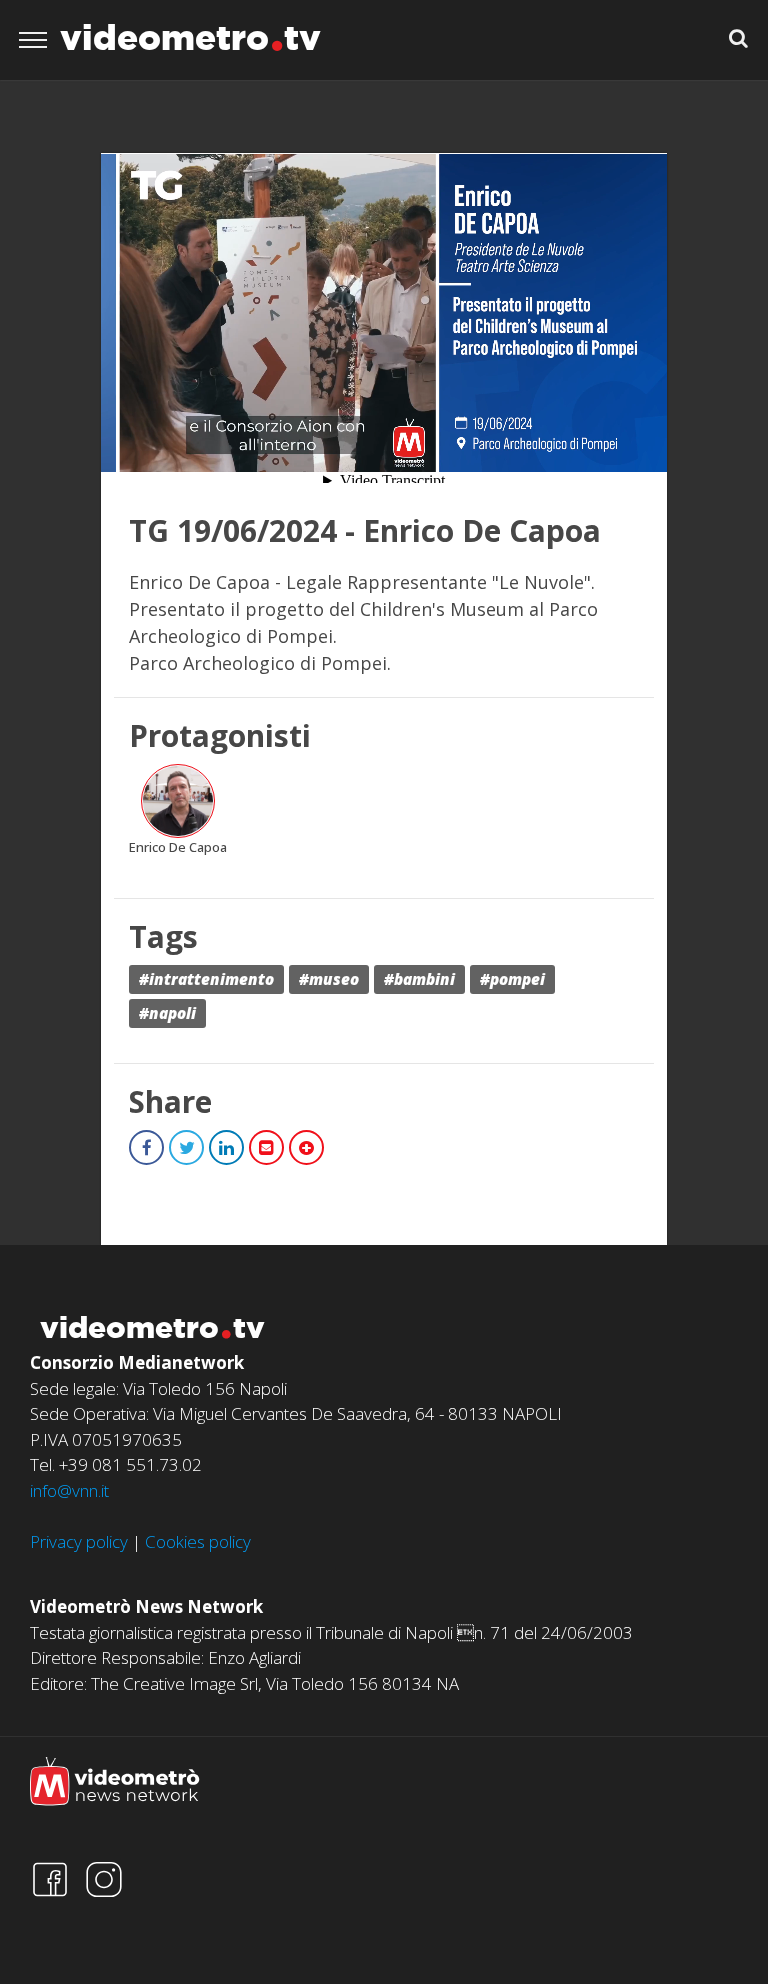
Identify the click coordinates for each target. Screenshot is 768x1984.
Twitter (186, 1147)
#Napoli (167, 1013)
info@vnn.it (69, 1490)
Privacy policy (79, 1541)
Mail (266, 1147)
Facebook (146, 1147)
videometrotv (190, 37)
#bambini (419, 979)
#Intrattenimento (206, 979)
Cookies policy (198, 1541)
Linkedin (226, 1147)
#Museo (329, 979)
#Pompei (512, 979)
